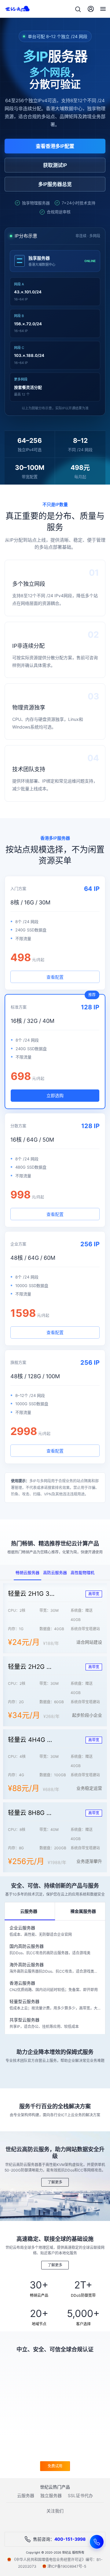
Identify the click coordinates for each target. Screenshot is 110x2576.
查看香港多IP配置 (55, 146)
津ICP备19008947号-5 (67, 2566)
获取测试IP (55, 165)
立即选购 (55, 1095)
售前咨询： (59, 2539)
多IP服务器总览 (55, 184)
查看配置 (55, 977)
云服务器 (26, 2495)
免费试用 (55, 2466)
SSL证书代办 (80, 2495)
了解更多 (55, 2182)
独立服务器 (51, 2495)
